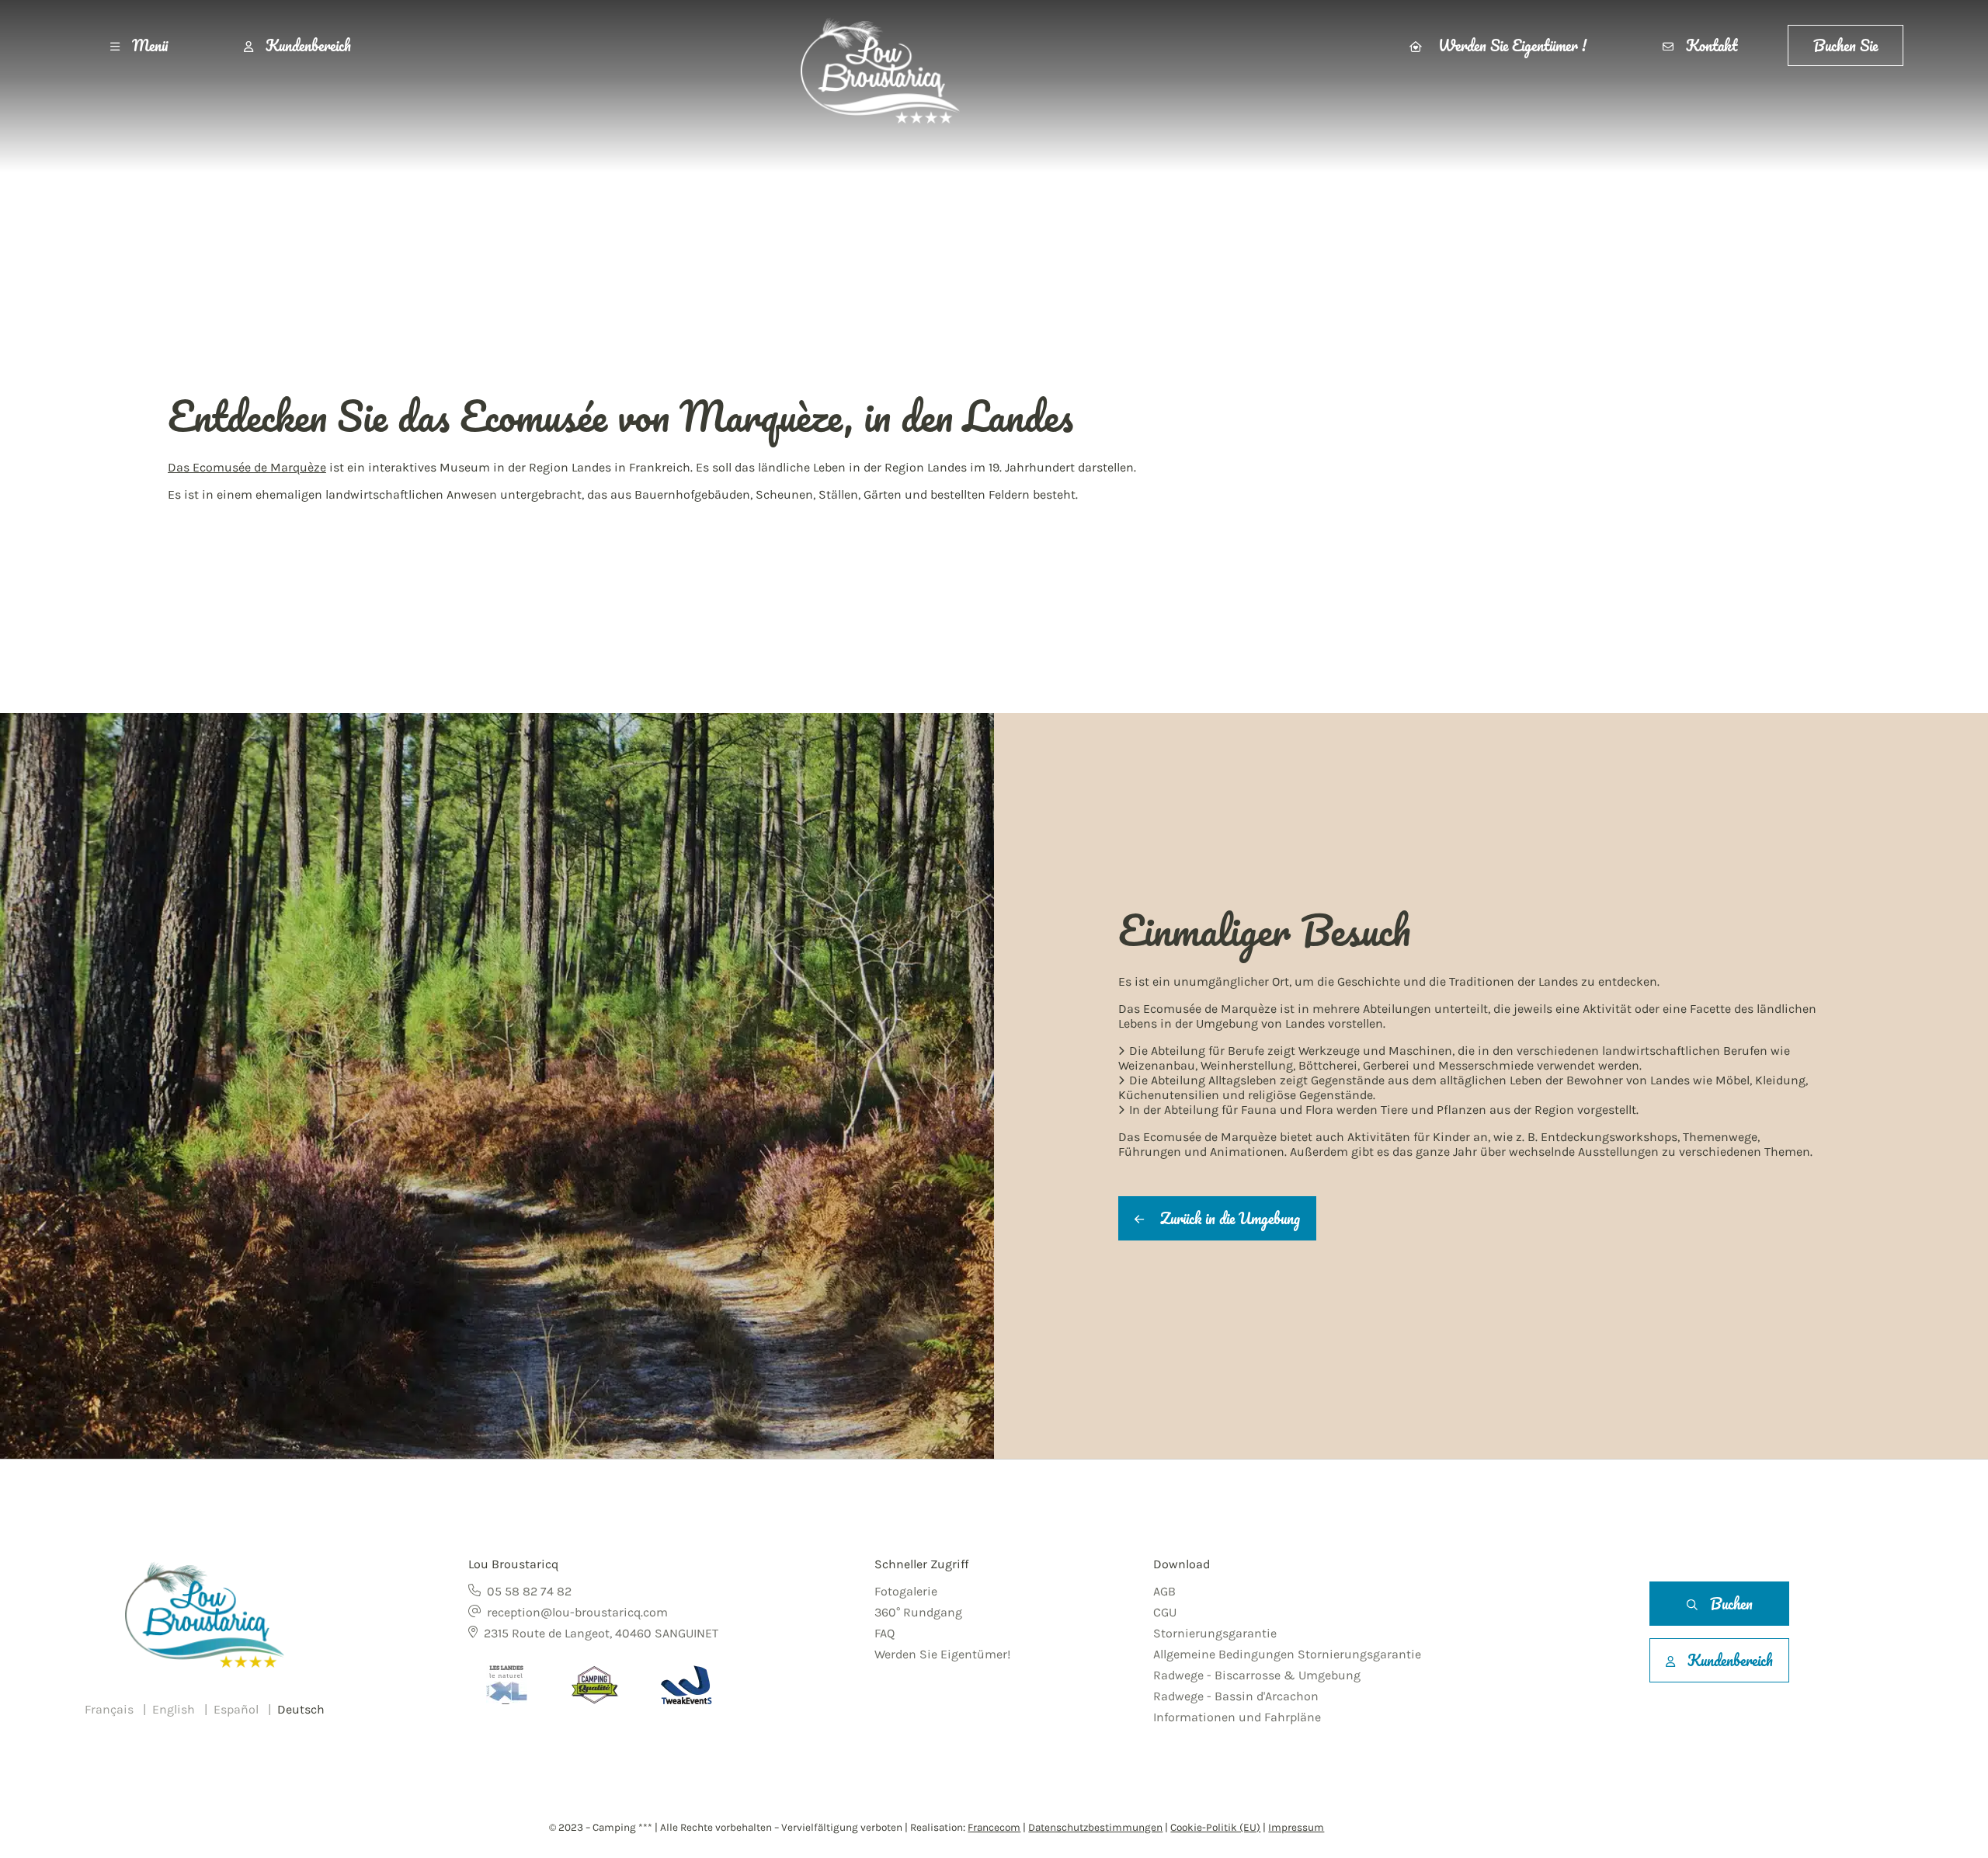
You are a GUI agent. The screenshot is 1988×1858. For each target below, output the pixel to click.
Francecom (994, 1827)
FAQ (885, 1633)
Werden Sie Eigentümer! (942, 1654)
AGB (1164, 1591)
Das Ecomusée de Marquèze (247, 467)
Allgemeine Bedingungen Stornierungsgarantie (1287, 1654)
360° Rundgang (918, 1612)
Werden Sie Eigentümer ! (1510, 45)
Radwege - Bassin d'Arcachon (1236, 1696)
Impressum (1296, 1827)
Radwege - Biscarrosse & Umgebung (1257, 1675)
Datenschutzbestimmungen (1095, 1827)
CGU (1165, 1612)
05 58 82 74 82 (529, 1591)
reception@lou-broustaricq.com (577, 1612)
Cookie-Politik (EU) (1215, 1827)
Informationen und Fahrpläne (1237, 1717)
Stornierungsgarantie (1215, 1633)
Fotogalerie (906, 1591)
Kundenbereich (308, 45)
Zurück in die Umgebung (1228, 1218)
